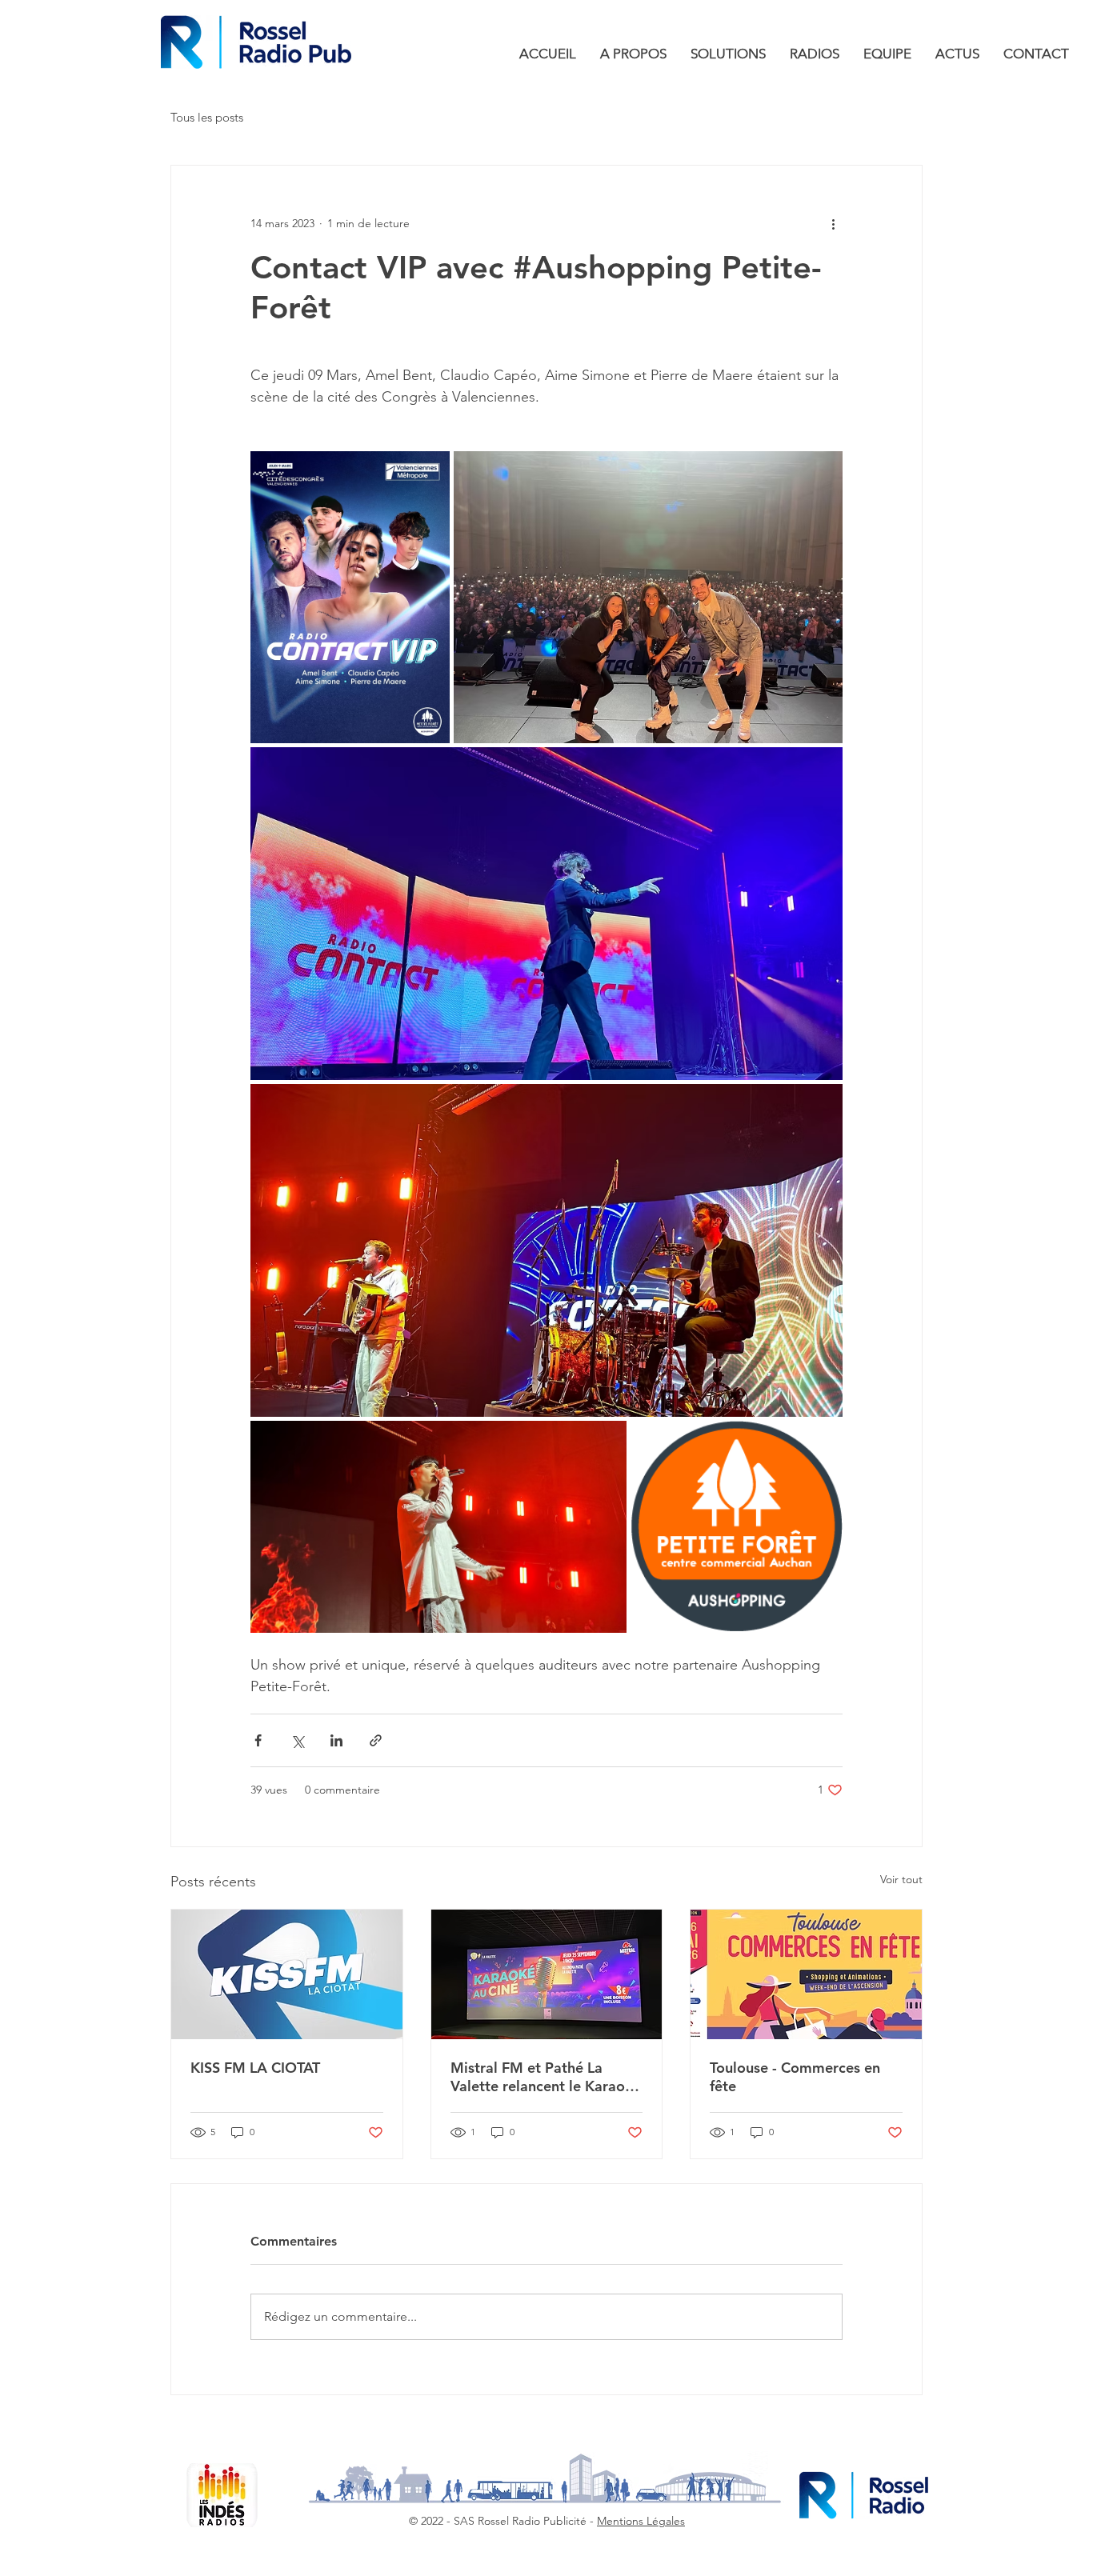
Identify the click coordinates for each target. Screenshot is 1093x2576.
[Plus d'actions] (833, 223)
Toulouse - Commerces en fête (795, 2077)
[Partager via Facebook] (258, 1740)
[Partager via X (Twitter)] (297, 1740)
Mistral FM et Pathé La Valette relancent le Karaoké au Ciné (546, 2077)
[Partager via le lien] (376, 1740)
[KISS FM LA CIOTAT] (287, 1974)
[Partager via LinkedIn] (336, 1740)
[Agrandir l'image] (350, 597)
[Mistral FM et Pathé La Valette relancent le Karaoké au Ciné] (547, 1974)
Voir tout (901, 1879)
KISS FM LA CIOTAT (255, 2068)
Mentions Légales (641, 2521)
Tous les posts (207, 117)
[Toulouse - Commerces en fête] (806, 1974)
